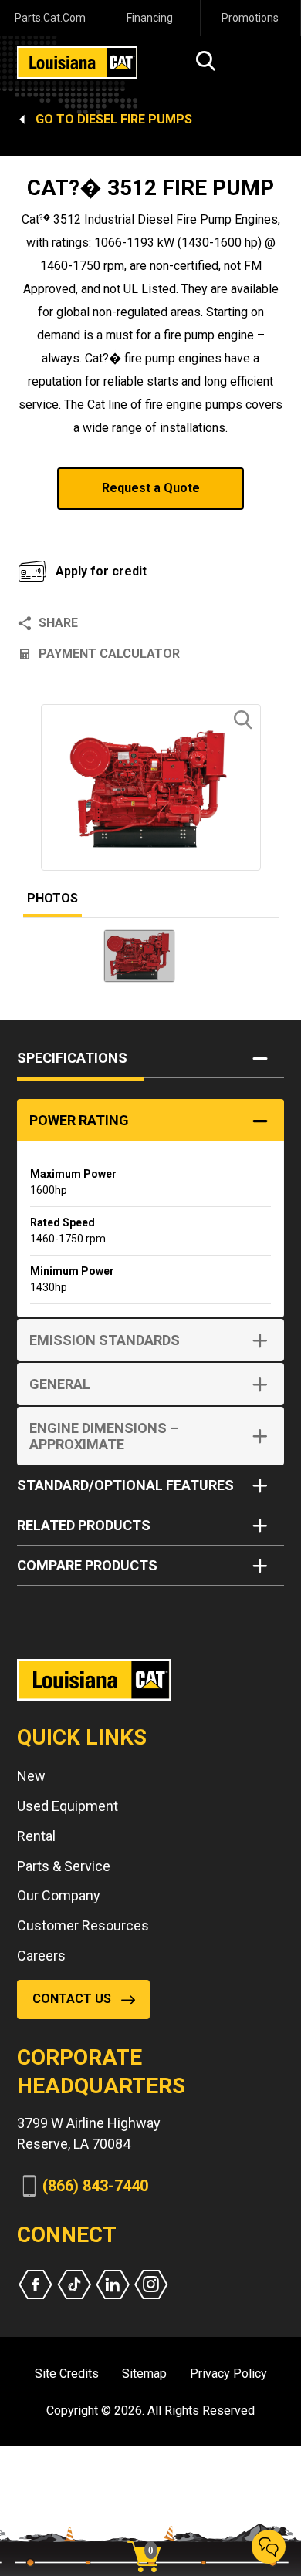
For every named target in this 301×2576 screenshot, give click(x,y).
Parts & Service (64, 1866)
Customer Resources (83, 1925)
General (60, 1384)
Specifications (72, 1058)
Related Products (84, 1525)
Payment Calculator (109, 654)
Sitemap (144, 2374)
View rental (76, 529)
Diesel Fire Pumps (135, 119)
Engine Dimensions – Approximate (104, 1436)
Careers (41, 1956)
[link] (150, 2530)
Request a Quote (151, 488)
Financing (150, 18)
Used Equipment (68, 1806)
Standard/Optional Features (125, 1485)
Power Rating (79, 1120)
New (31, 1776)
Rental (36, 1836)
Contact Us (72, 1999)
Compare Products (87, 1565)
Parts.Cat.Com (50, 18)
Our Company (59, 1895)
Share (58, 623)
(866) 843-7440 (95, 2186)
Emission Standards (105, 1340)
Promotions (250, 18)
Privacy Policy (228, 2374)
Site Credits (67, 2374)
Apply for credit (101, 571)
